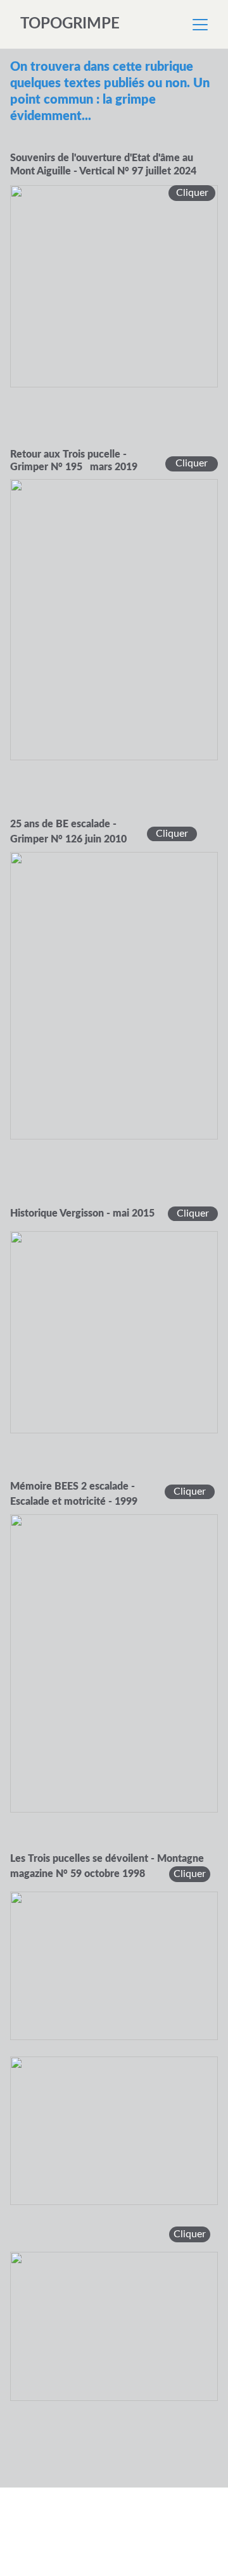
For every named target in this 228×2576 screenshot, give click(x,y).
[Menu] (200, 25)
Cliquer (190, 1874)
